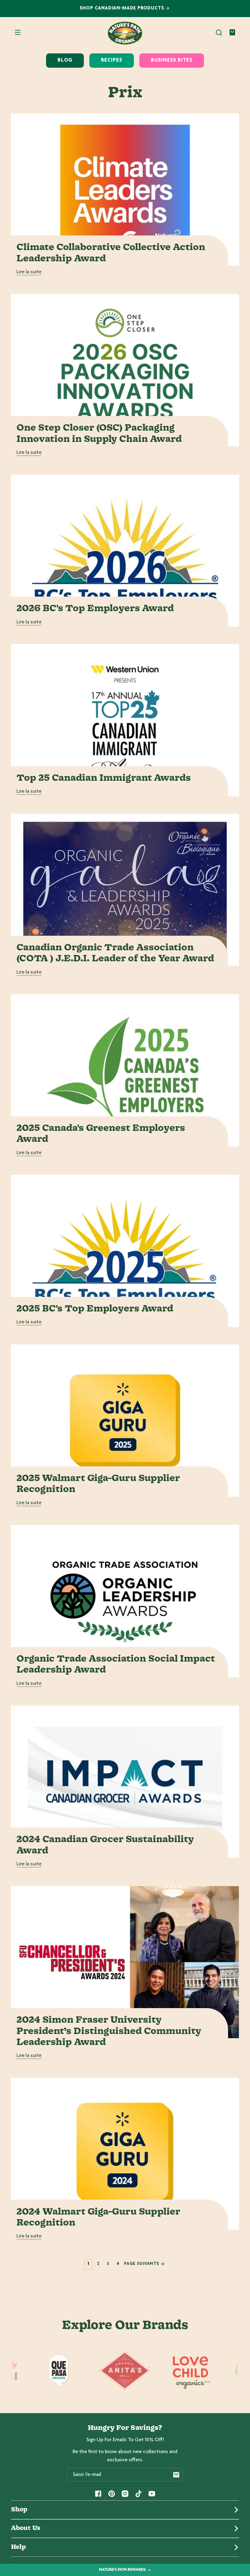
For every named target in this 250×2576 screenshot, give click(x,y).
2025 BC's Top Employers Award (95, 1309)
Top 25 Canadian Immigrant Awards (104, 778)
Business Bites (172, 60)
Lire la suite (29, 272)
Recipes (111, 60)
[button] (219, 33)
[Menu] (18, 33)
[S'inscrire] (176, 2475)
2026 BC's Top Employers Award (95, 609)
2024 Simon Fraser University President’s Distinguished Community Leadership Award (109, 2031)
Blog (65, 60)
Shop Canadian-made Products (123, 8)
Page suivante (142, 2264)
